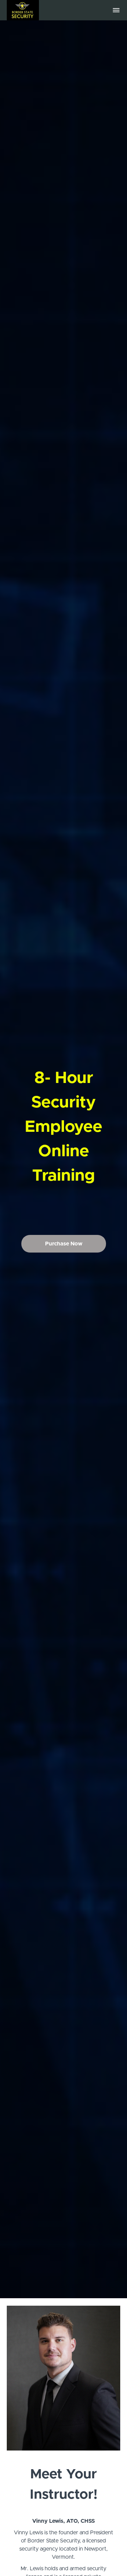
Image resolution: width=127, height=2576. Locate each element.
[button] (116, 10)
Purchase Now (64, 1244)
